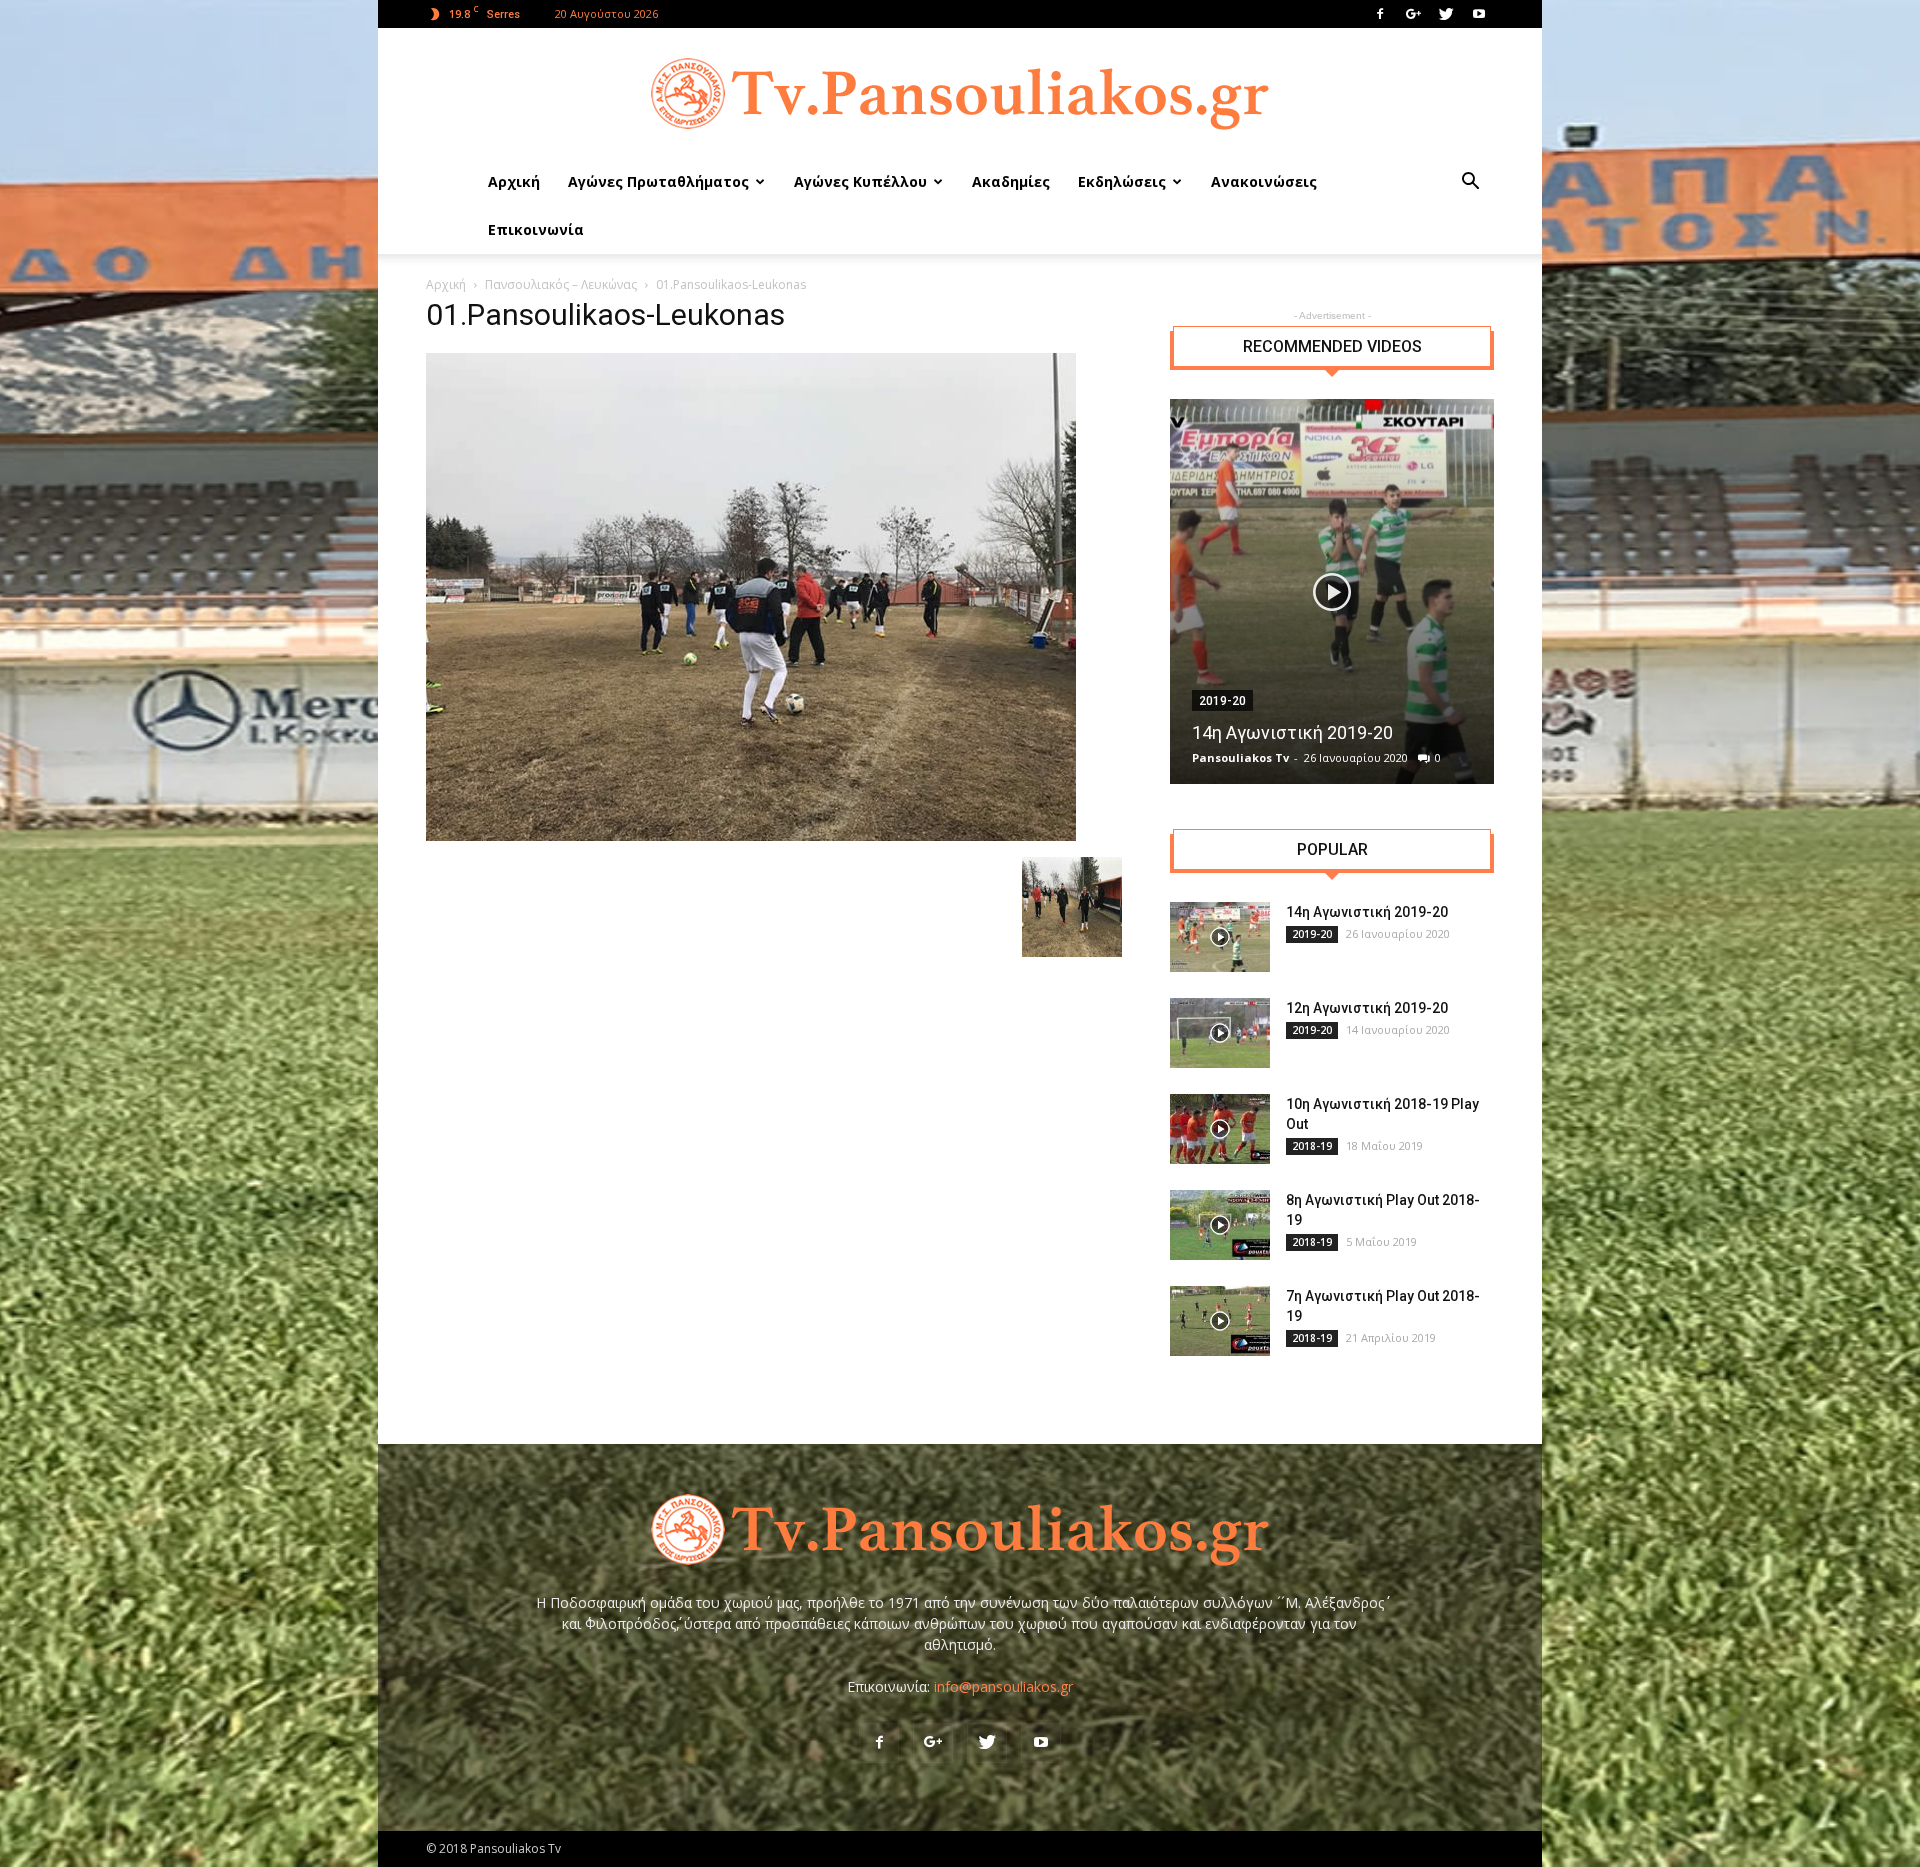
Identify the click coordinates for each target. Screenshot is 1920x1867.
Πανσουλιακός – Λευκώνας (561, 284)
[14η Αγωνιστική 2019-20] (1332, 591)
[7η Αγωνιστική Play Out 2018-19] (1220, 1321)
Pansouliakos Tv (1240, 757)
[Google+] (1413, 14)
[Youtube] (1479, 14)
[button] (1470, 183)
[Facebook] (1380, 14)
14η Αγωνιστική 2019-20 (1292, 732)
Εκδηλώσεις (1122, 181)
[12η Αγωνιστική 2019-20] (1220, 1033)
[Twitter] (1446, 14)
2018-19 (1312, 1146)
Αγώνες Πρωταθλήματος (658, 181)
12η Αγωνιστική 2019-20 (1367, 1008)
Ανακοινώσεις (1264, 181)
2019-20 (1222, 701)
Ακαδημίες (1011, 181)
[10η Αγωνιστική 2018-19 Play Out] (1220, 1129)
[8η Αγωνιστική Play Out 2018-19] (1220, 1225)
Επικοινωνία (536, 229)
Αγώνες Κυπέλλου (860, 181)
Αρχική (514, 181)
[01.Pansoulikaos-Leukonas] (751, 836)
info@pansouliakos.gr (1003, 1686)
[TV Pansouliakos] (960, 94)
